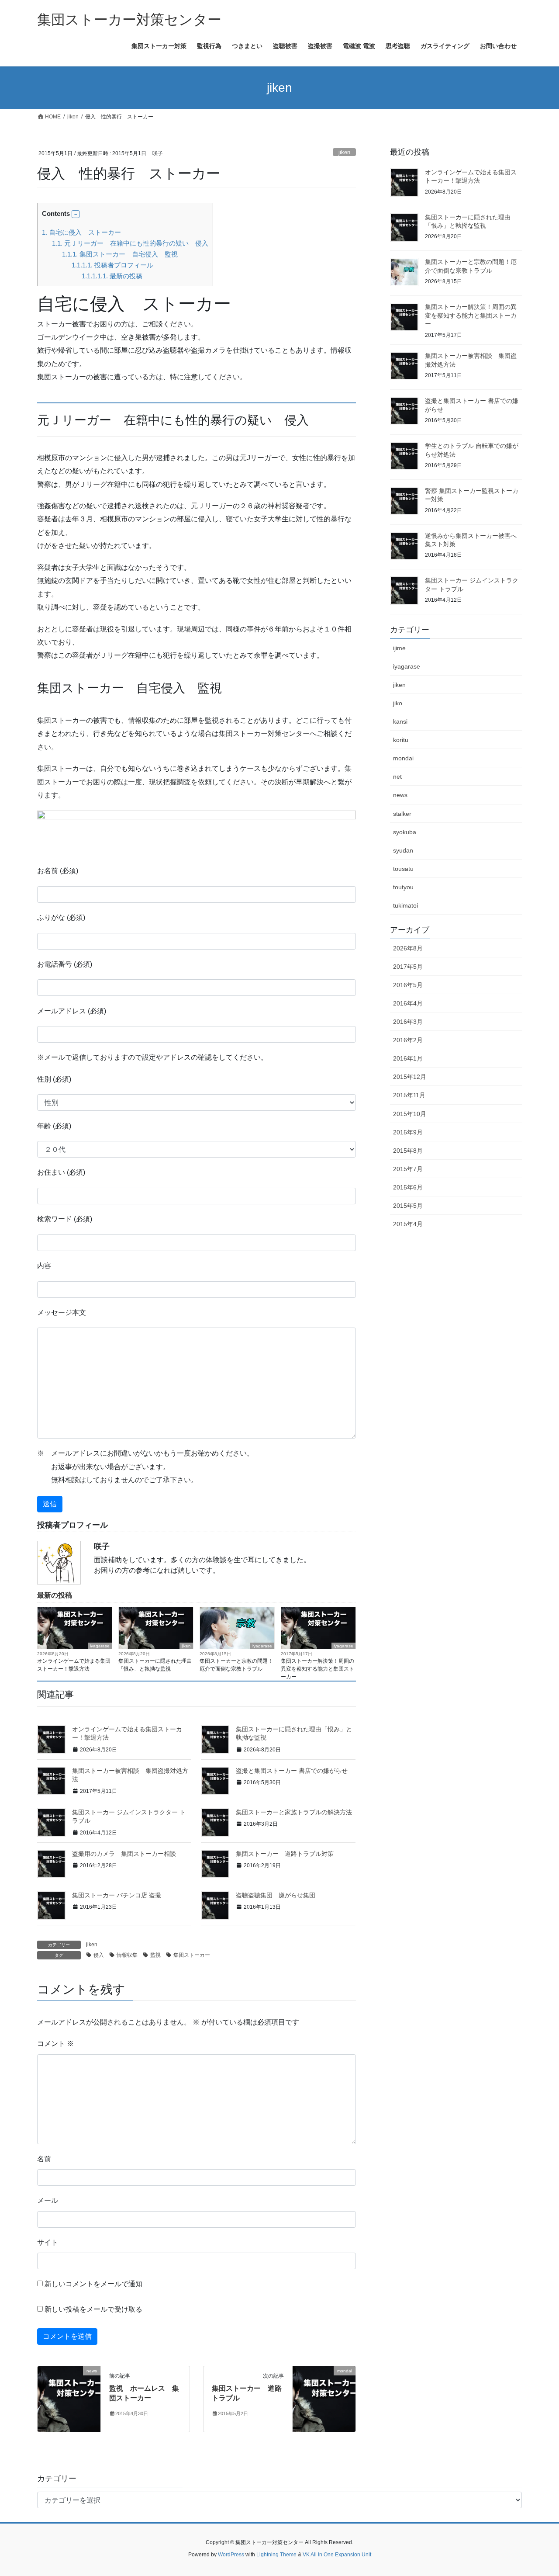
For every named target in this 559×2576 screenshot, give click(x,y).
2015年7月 (408, 1169)
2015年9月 (408, 1132)
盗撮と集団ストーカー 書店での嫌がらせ (292, 1771)
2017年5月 (408, 967)
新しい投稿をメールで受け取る (93, 2309)
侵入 (99, 1955)
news (400, 795)
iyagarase (100, 1646)
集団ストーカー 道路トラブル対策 (285, 1854)
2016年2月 (408, 1040)
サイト (48, 2242)
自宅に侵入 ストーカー (81, 232)
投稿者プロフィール (112, 265)
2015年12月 (410, 1077)
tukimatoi (405, 905)
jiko (398, 703)
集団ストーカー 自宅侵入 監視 (120, 254)
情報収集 (127, 1955)
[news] (69, 2398)
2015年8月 (408, 1151)
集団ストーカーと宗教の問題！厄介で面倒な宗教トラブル (236, 1665)
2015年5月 (408, 1206)
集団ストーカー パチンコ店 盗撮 (117, 1895)
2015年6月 (408, 1187)
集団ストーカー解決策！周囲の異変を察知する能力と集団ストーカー (317, 1669)
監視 (155, 1955)
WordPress (231, 2555)
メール (48, 2200)
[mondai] (324, 2398)
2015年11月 (409, 1095)
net (397, 777)
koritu (401, 740)
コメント (55, 2044)
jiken (344, 152)
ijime (399, 648)
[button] (76, 214)
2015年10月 (410, 1114)
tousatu (403, 869)
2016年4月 (408, 1003)
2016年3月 (408, 1022)
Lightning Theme (276, 2555)
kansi (400, 721)
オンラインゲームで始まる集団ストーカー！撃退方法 (74, 1665)
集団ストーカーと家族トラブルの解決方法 (294, 1812)
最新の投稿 (112, 276)
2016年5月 (408, 985)
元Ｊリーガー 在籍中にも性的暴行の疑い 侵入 (130, 243)
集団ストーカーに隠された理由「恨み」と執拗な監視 (155, 1665)
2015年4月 (408, 1224)
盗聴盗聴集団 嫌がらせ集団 (276, 1895)
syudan (403, 850)
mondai (403, 758)
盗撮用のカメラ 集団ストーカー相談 (124, 1854)
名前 (44, 2159)
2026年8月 (408, 948)
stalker (402, 814)
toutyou (403, 887)
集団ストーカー (192, 1955)
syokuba (405, 832)
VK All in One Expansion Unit (337, 2555)
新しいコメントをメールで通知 (93, 2284)
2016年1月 (408, 1058)
